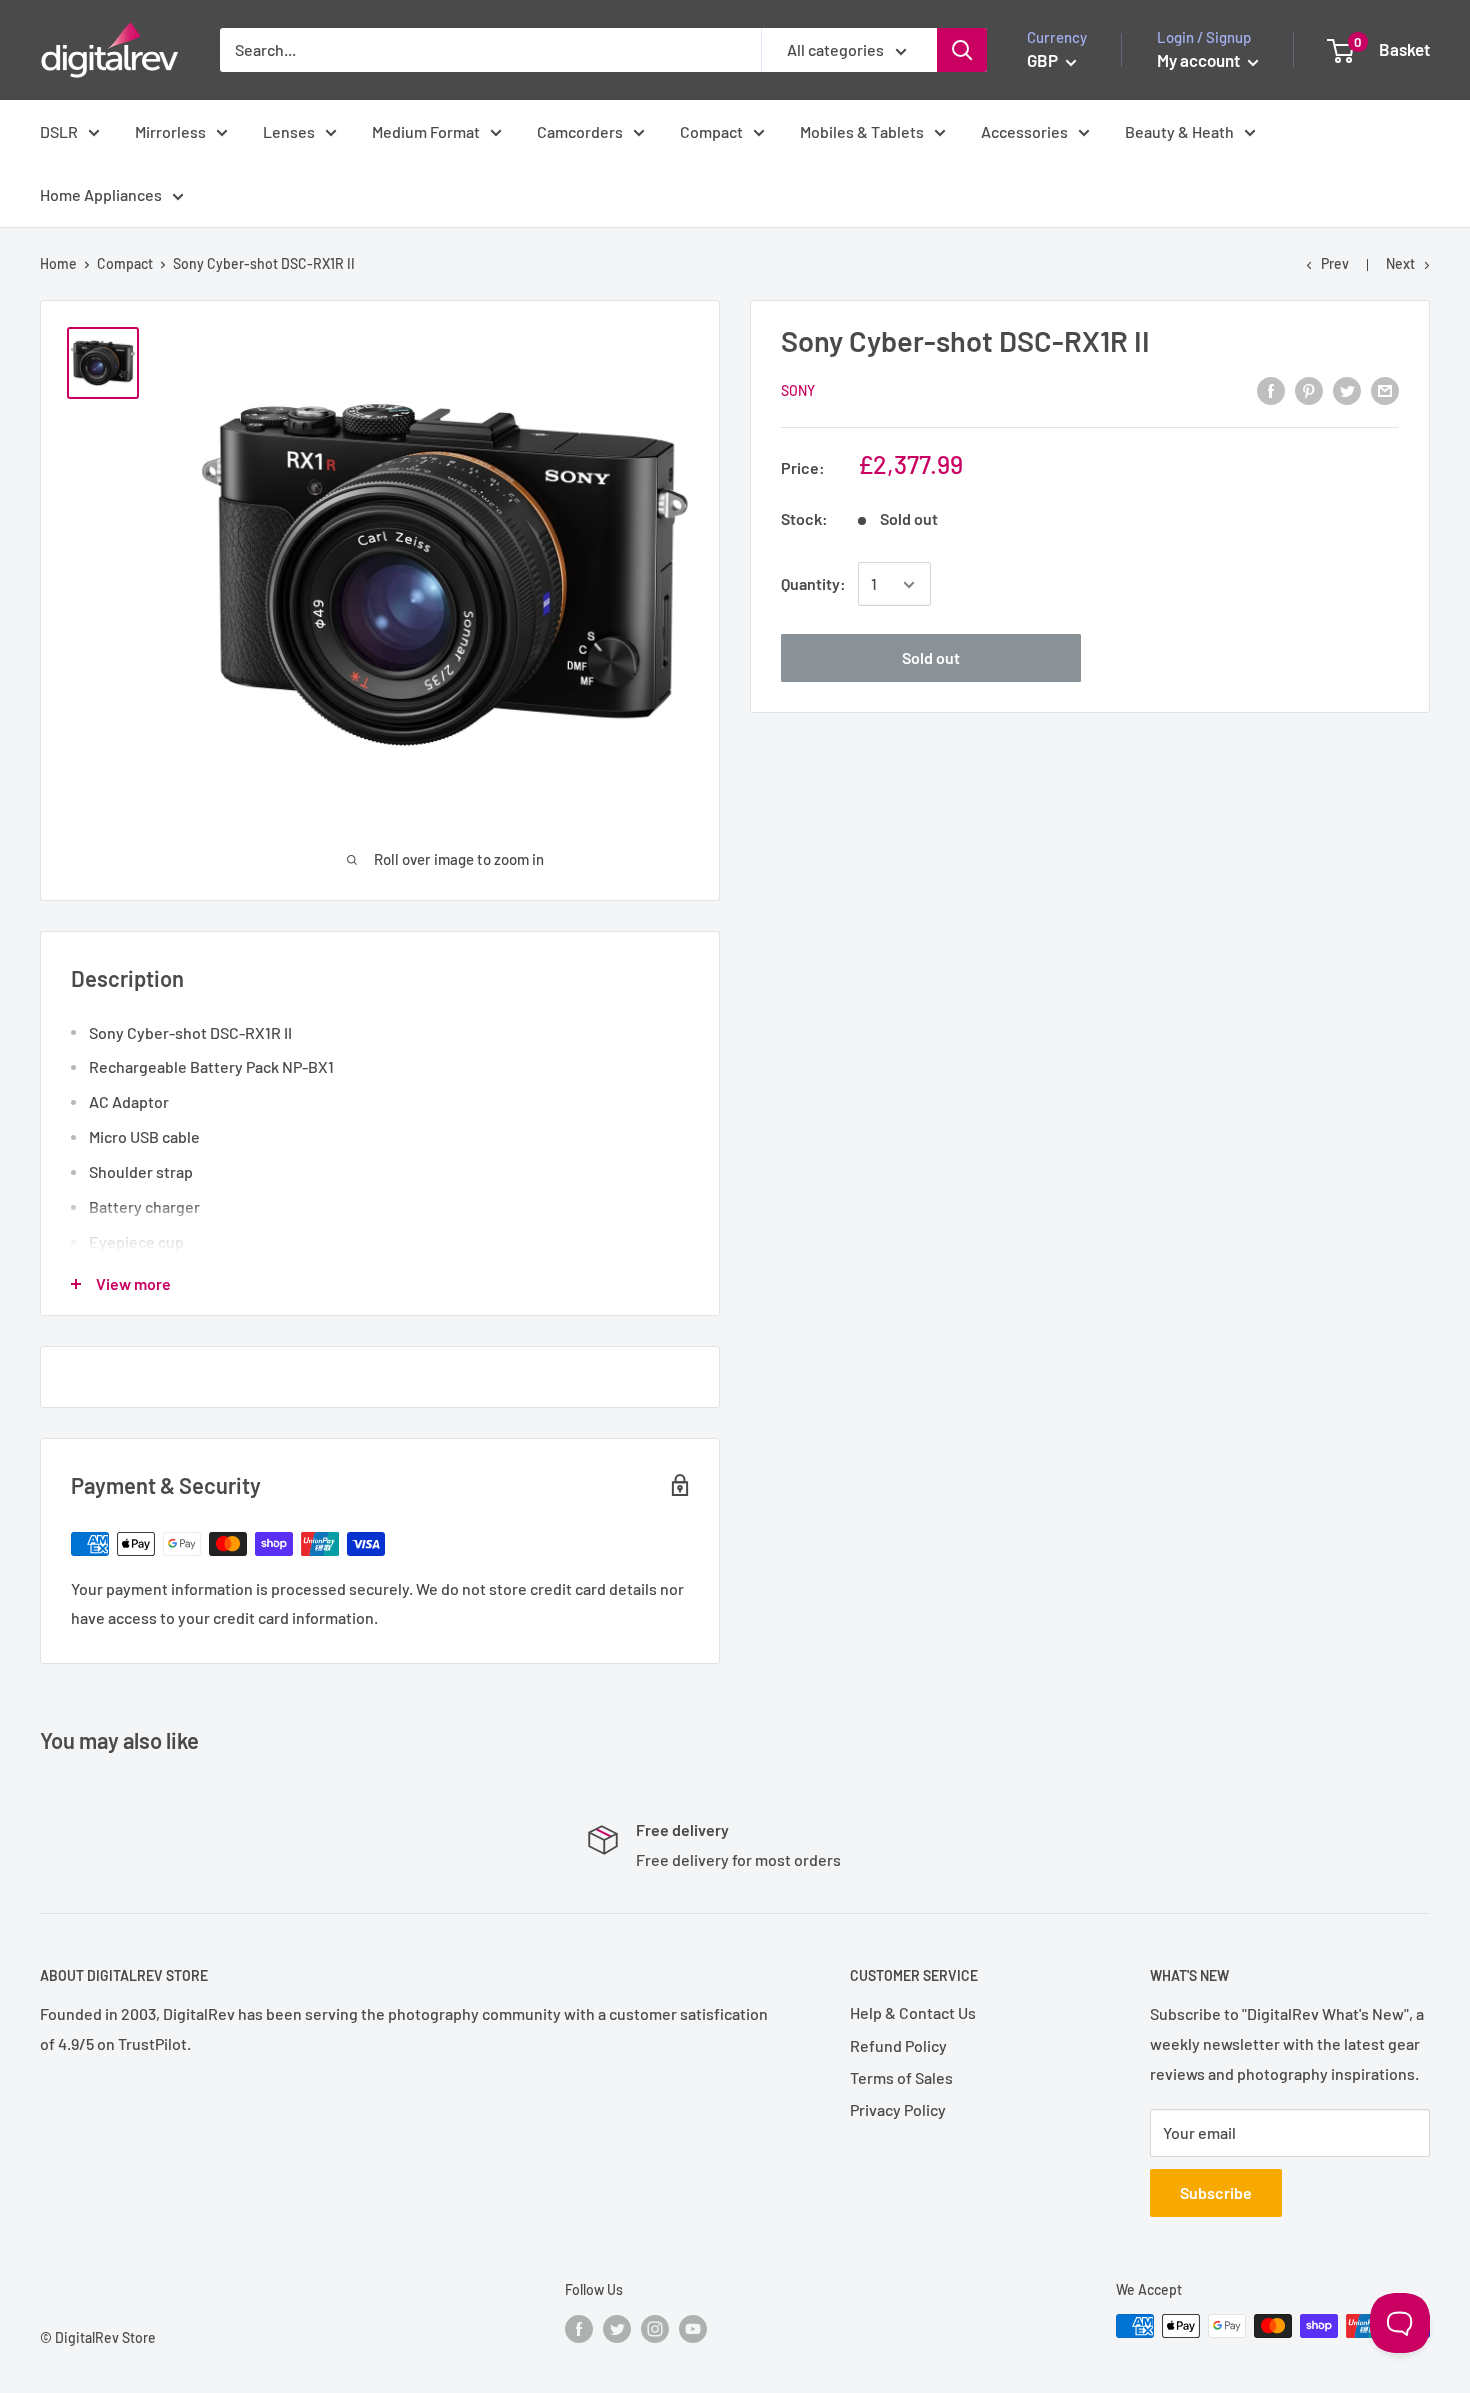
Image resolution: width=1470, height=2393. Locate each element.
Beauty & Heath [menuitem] (1179, 131)
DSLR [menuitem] (59, 131)
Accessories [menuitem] (1024, 131)
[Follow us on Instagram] (655, 2328)
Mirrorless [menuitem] (170, 131)
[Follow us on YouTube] (693, 2328)
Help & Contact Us (913, 2012)
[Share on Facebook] (1271, 389)
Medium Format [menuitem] (426, 131)
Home (58, 263)
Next (1400, 263)
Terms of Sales (901, 2077)
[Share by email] (1385, 389)
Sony (798, 391)
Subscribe (1216, 2192)
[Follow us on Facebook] (579, 2328)
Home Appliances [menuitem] (101, 194)
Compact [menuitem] (711, 131)
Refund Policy (898, 2045)
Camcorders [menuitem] (580, 131)
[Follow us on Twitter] (617, 2328)
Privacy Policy (898, 2109)
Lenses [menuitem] (289, 131)
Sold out (931, 658)
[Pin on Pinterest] (1309, 389)
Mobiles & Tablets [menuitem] (862, 131)
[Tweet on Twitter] (1347, 389)
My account (1200, 60)
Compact (125, 263)
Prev (1335, 263)
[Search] (962, 50)
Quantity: (813, 584)
